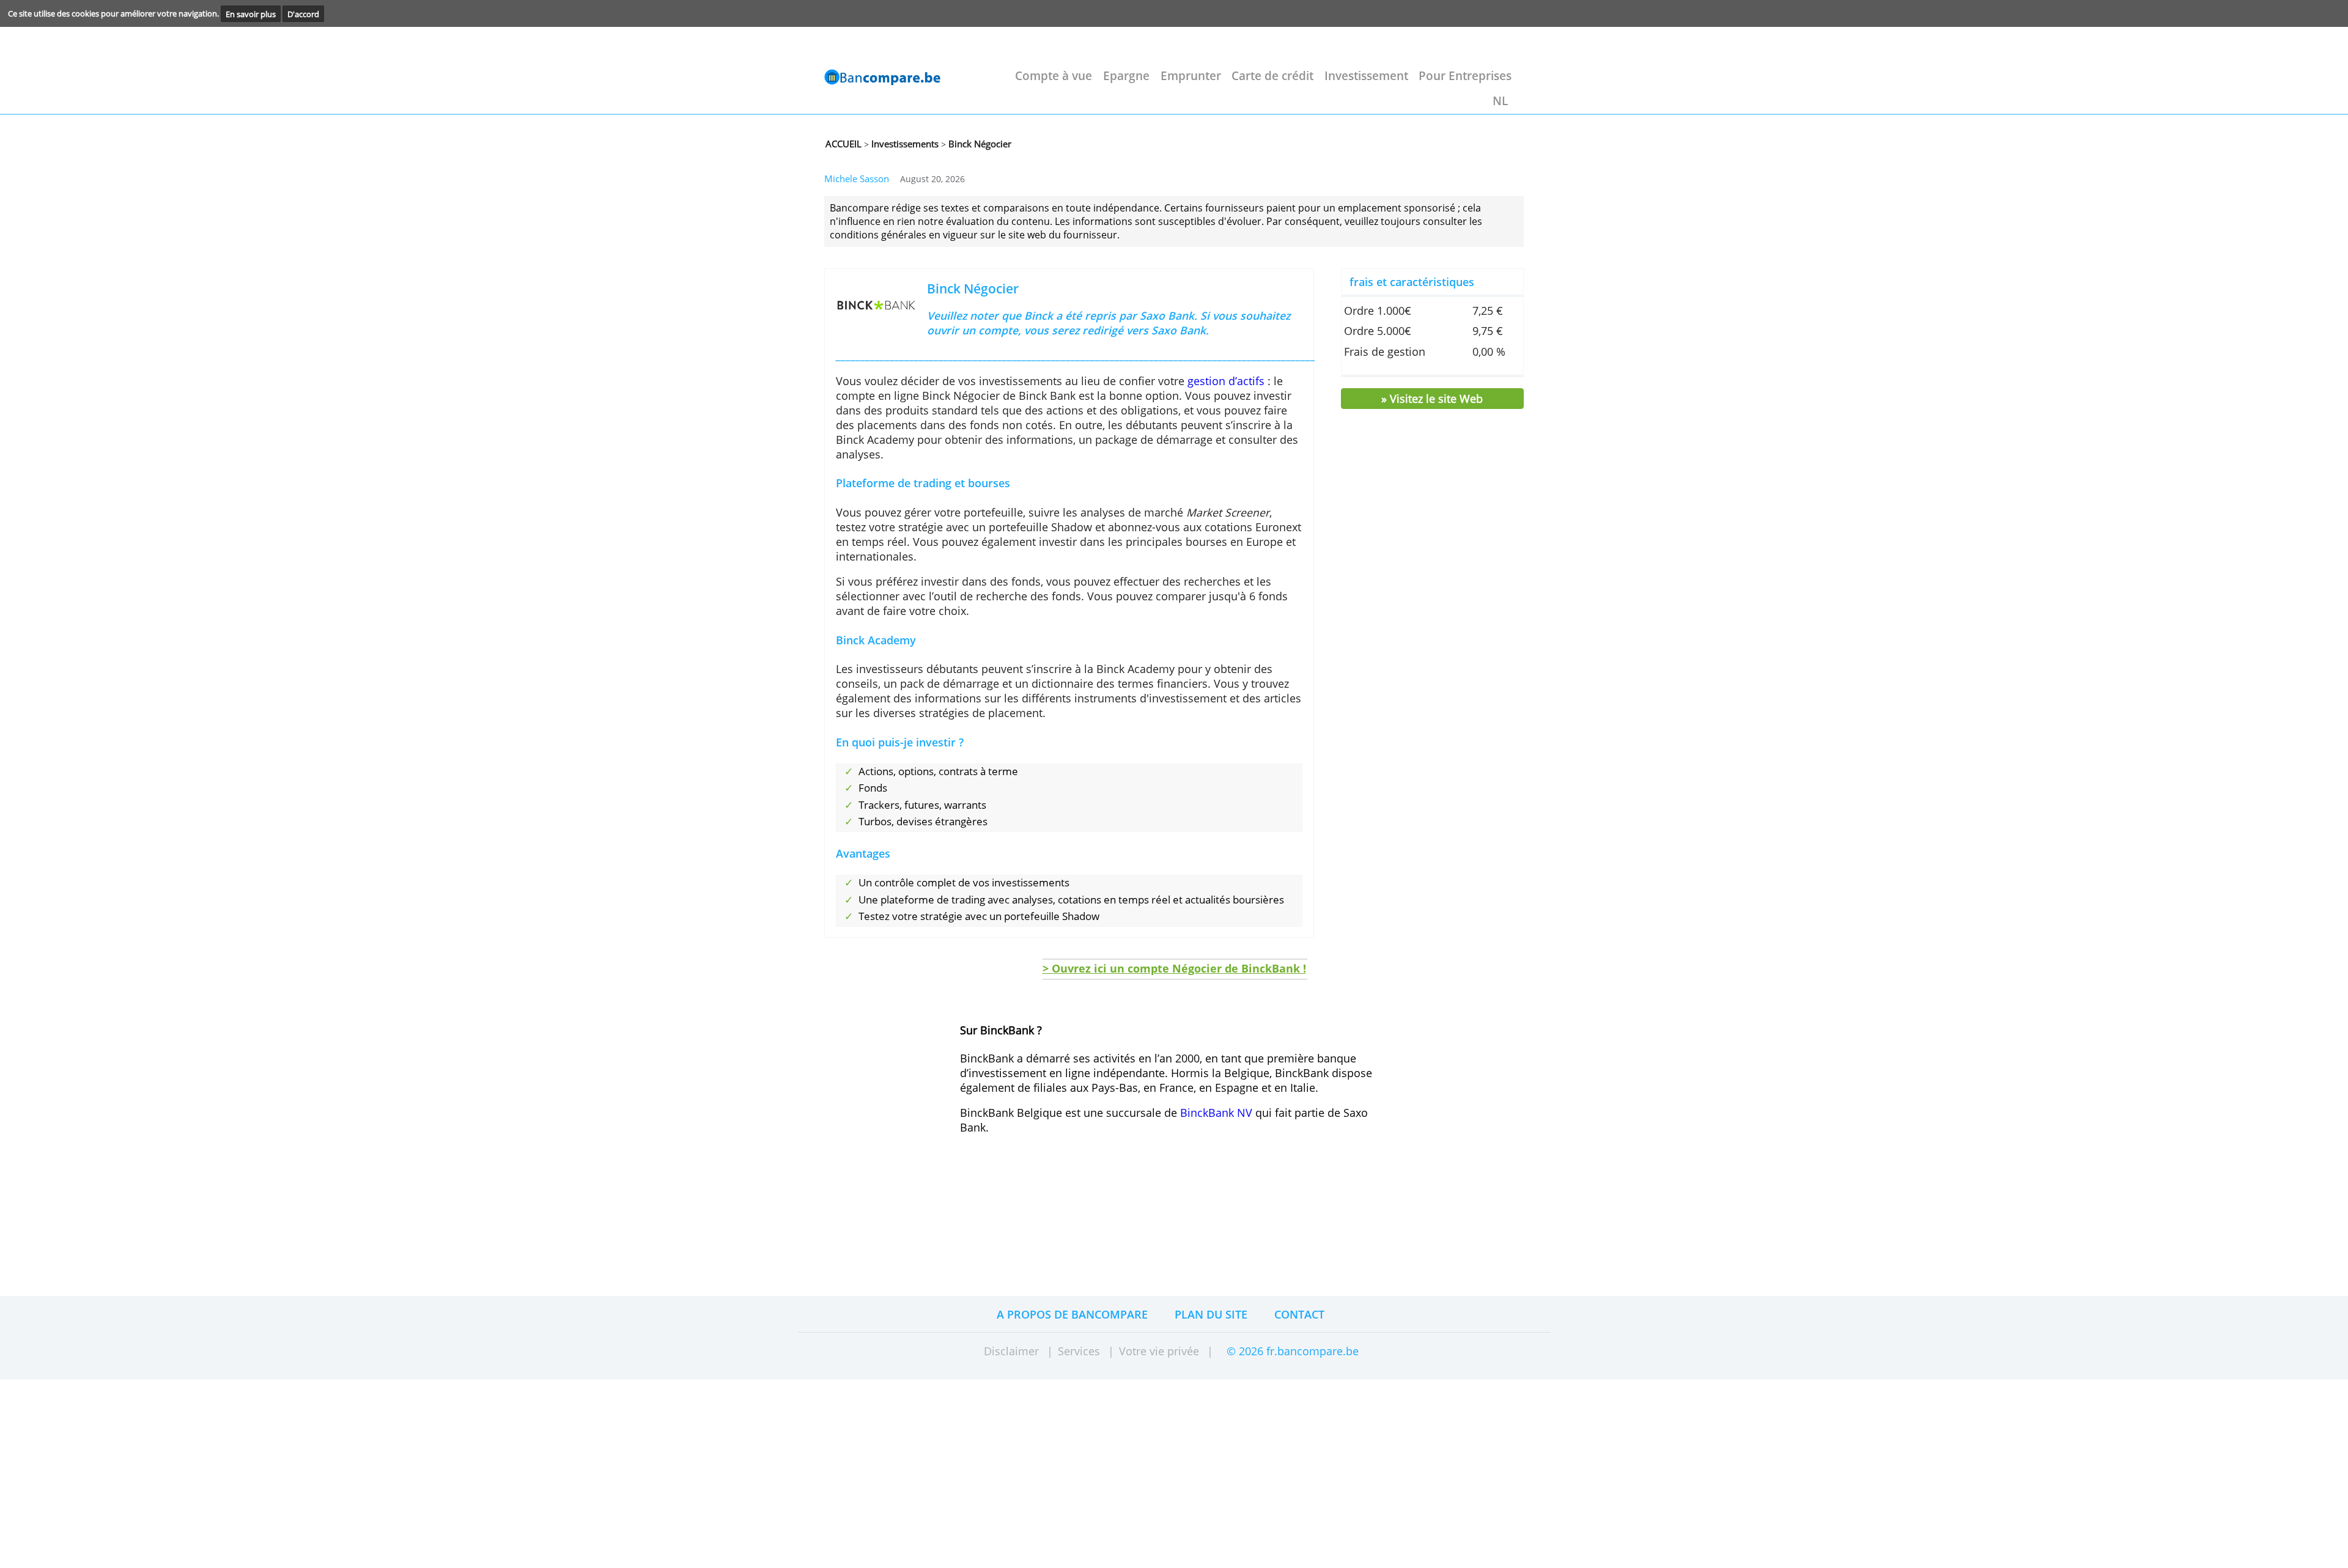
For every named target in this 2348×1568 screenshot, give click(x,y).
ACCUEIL (844, 144)
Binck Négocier (979, 144)
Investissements (904, 144)
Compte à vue (1054, 75)
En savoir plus (251, 13)
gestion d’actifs (1226, 381)
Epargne (1126, 75)
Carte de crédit (1272, 75)
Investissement (1366, 75)
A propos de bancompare (1072, 1314)
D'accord (303, 13)
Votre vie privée (1159, 1351)
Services (1079, 1351)
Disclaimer (1011, 1351)
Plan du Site (1211, 1314)
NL (1500, 101)
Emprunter (1191, 75)
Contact (1299, 1314)
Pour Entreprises (1465, 75)
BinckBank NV (1216, 1113)
